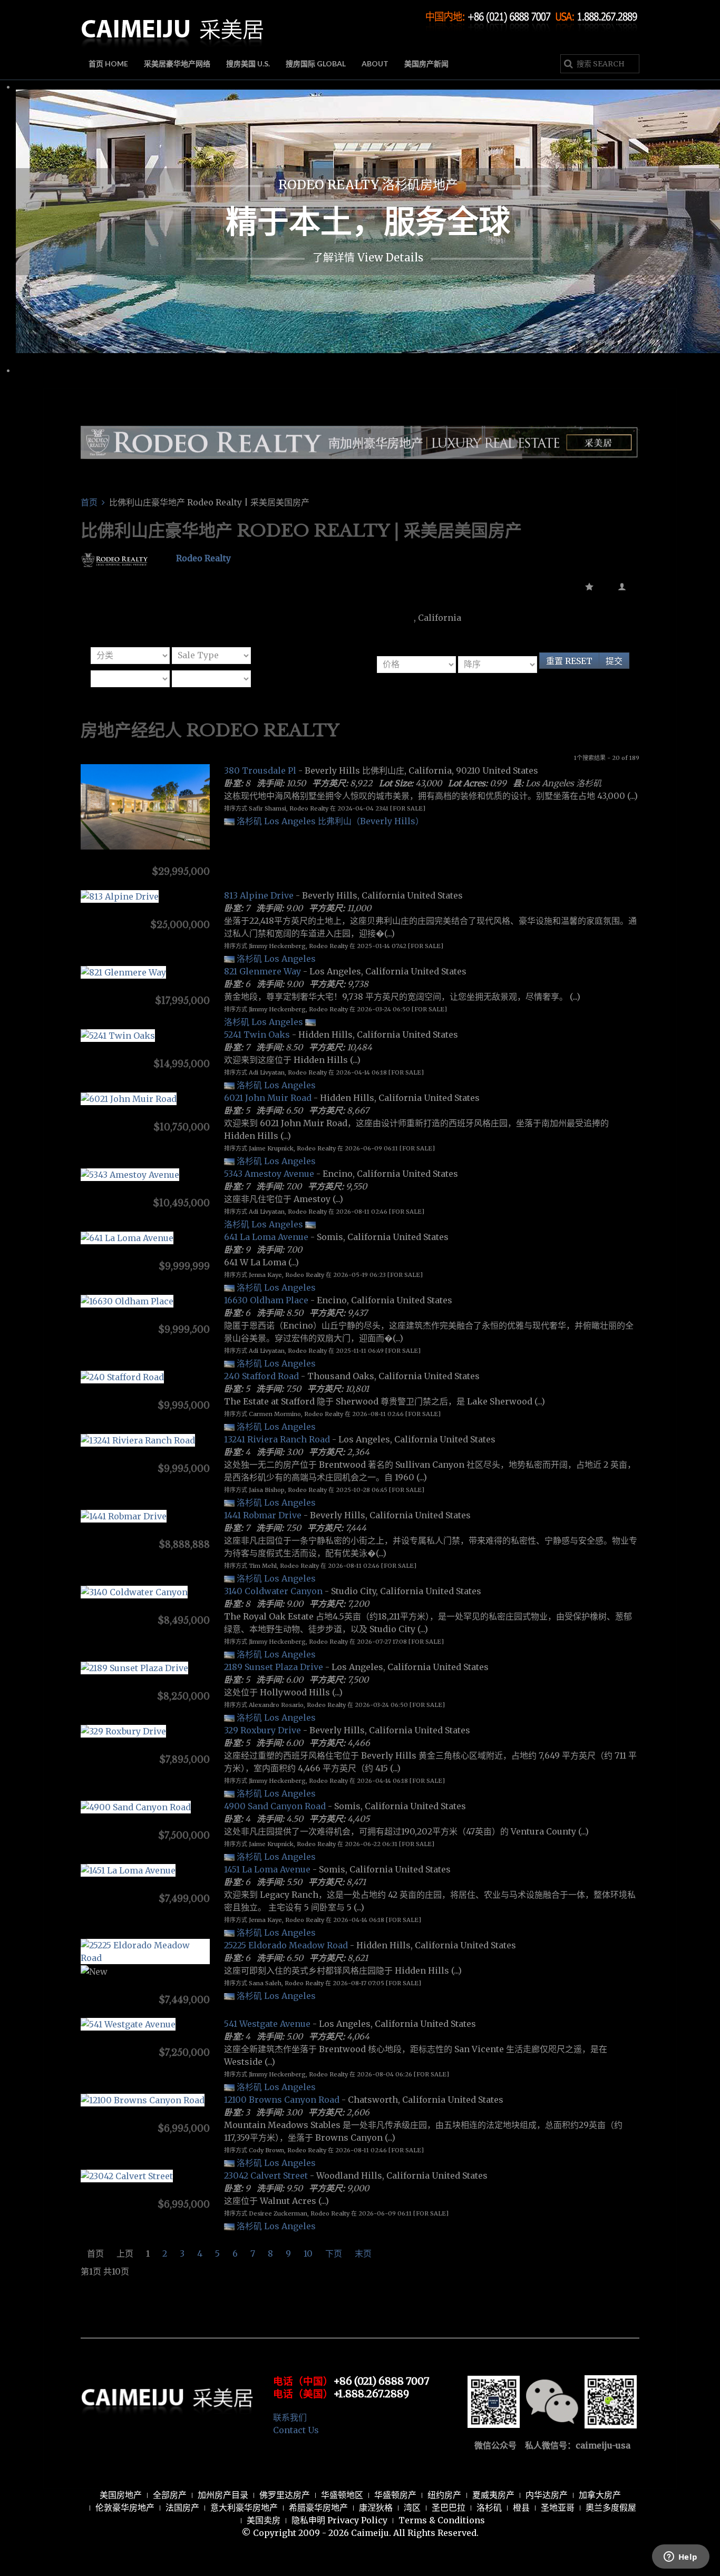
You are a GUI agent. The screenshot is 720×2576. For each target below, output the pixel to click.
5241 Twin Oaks (257, 1035)
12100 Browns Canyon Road (282, 2100)
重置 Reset (569, 661)
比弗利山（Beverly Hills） (371, 821)
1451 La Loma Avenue (267, 1869)
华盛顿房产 (395, 2495)
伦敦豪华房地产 (125, 2507)
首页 (89, 502)
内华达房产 (547, 2495)
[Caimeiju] (173, 25)
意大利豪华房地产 (244, 2507)
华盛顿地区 (342, 2495)
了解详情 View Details (368, 257)
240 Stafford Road (261, 1376)
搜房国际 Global (316, 64)
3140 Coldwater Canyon (273, 1591)
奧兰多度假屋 (611, 2507)
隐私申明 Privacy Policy (339, 2520)
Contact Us (296, 2430)
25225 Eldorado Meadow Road (286, 1945)
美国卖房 (264, 2520)
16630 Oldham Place (266, 1300)
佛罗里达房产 (285, 2495)
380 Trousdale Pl (260, 770)
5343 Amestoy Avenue (269, 1174)
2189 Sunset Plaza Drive (274, 1667)
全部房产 (170, 2495)
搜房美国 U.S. (248, 64)
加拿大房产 (600, 2495)
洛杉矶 (489, 2507)
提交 (614, 661)
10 (308, 2253)
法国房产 (182, 2507)
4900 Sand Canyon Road (275, 1806)
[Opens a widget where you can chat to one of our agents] (680, 2558)
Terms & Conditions (442, 2520)
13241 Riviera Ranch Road (277, 1439)
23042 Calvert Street (266, 2175)
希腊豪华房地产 (318, 2507)
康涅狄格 (376, 2507)
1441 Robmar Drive (263, 1515)
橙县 (521, 2507)
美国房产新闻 (426, 64)
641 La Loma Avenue (266, 1237)
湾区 (412, 2507)
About (375, 64)
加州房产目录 (223, 2495)
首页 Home (108, 64)
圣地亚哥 (558, 2507)
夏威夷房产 (493, 2495)
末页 (363, 2253)
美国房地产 (121, 2495)
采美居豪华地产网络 (177, 64)
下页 (334, 2253)
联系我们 (290, 2417)
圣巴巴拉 (449, 2507)
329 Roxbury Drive (262, 1730)
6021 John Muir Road (268, 1098)
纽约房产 (444, 2495)
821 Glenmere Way (262, 971)
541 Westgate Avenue (267, 2024)
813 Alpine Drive (259, 895)
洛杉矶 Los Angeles (276, 821)
